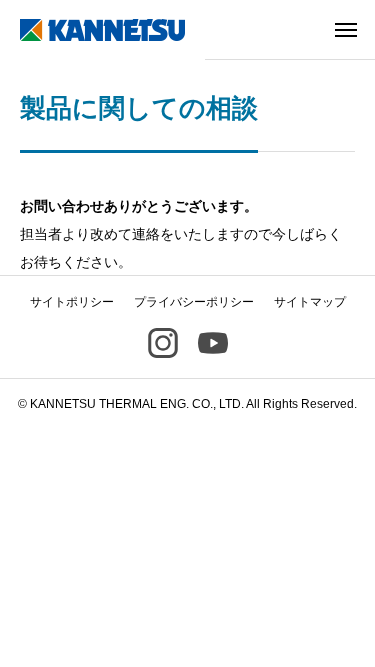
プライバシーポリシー (194, 302)
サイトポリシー (72, 302)
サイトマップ (310, 302)
